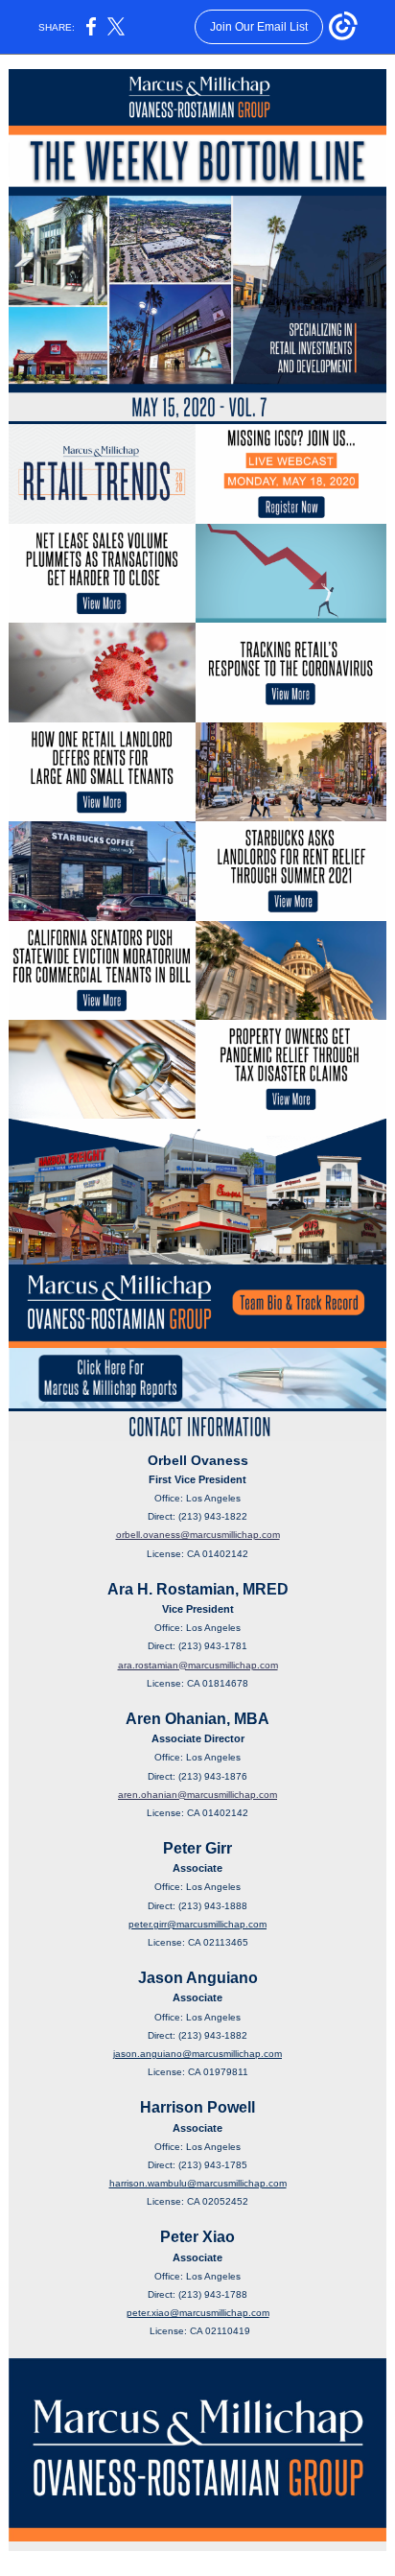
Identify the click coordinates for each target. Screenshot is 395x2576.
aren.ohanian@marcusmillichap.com (197, 1795)
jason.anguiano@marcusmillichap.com (197, 2054)
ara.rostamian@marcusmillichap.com (198, 1665)
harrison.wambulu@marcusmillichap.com (198, 2183)
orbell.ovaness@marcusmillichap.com (198, 1535)
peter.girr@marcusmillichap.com (197, 1924)
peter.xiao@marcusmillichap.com (198, 2313)
